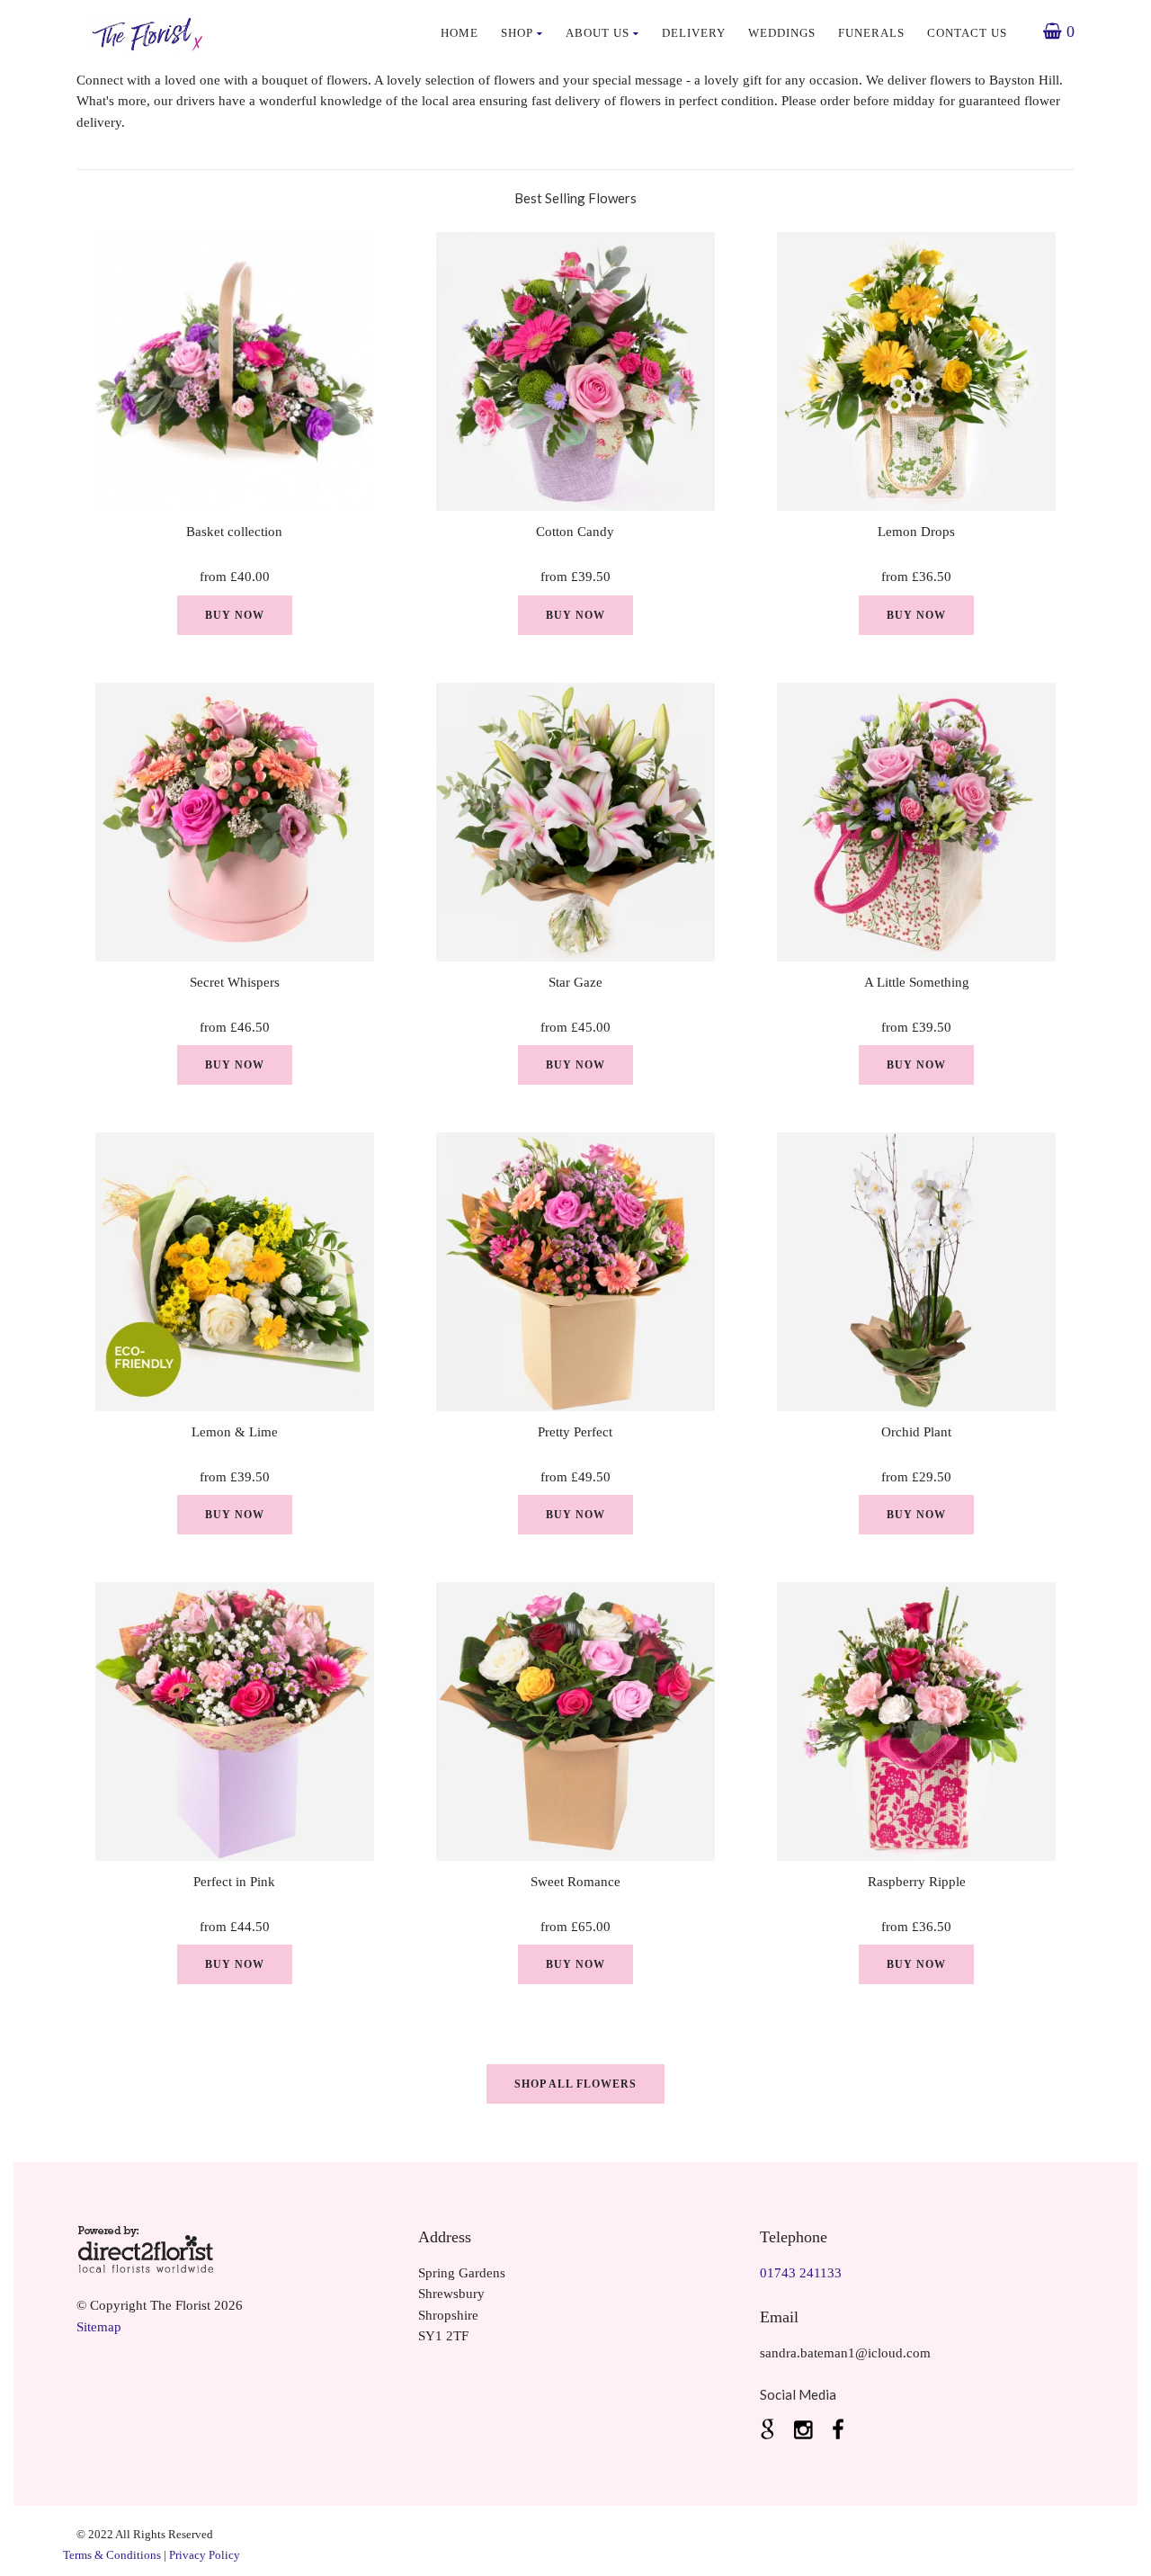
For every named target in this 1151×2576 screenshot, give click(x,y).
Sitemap (99, 2327)
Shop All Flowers (575, 2084)
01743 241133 (801, 2273)
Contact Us (967, 33)
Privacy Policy (205, 2555)
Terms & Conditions (112, 2555)
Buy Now (235, 615)
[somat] (770, 2430)
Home (460, 33)
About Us (598, 33)
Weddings (782, 33)
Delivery (694, 33)
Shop (517, 33)
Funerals (871, 33)
